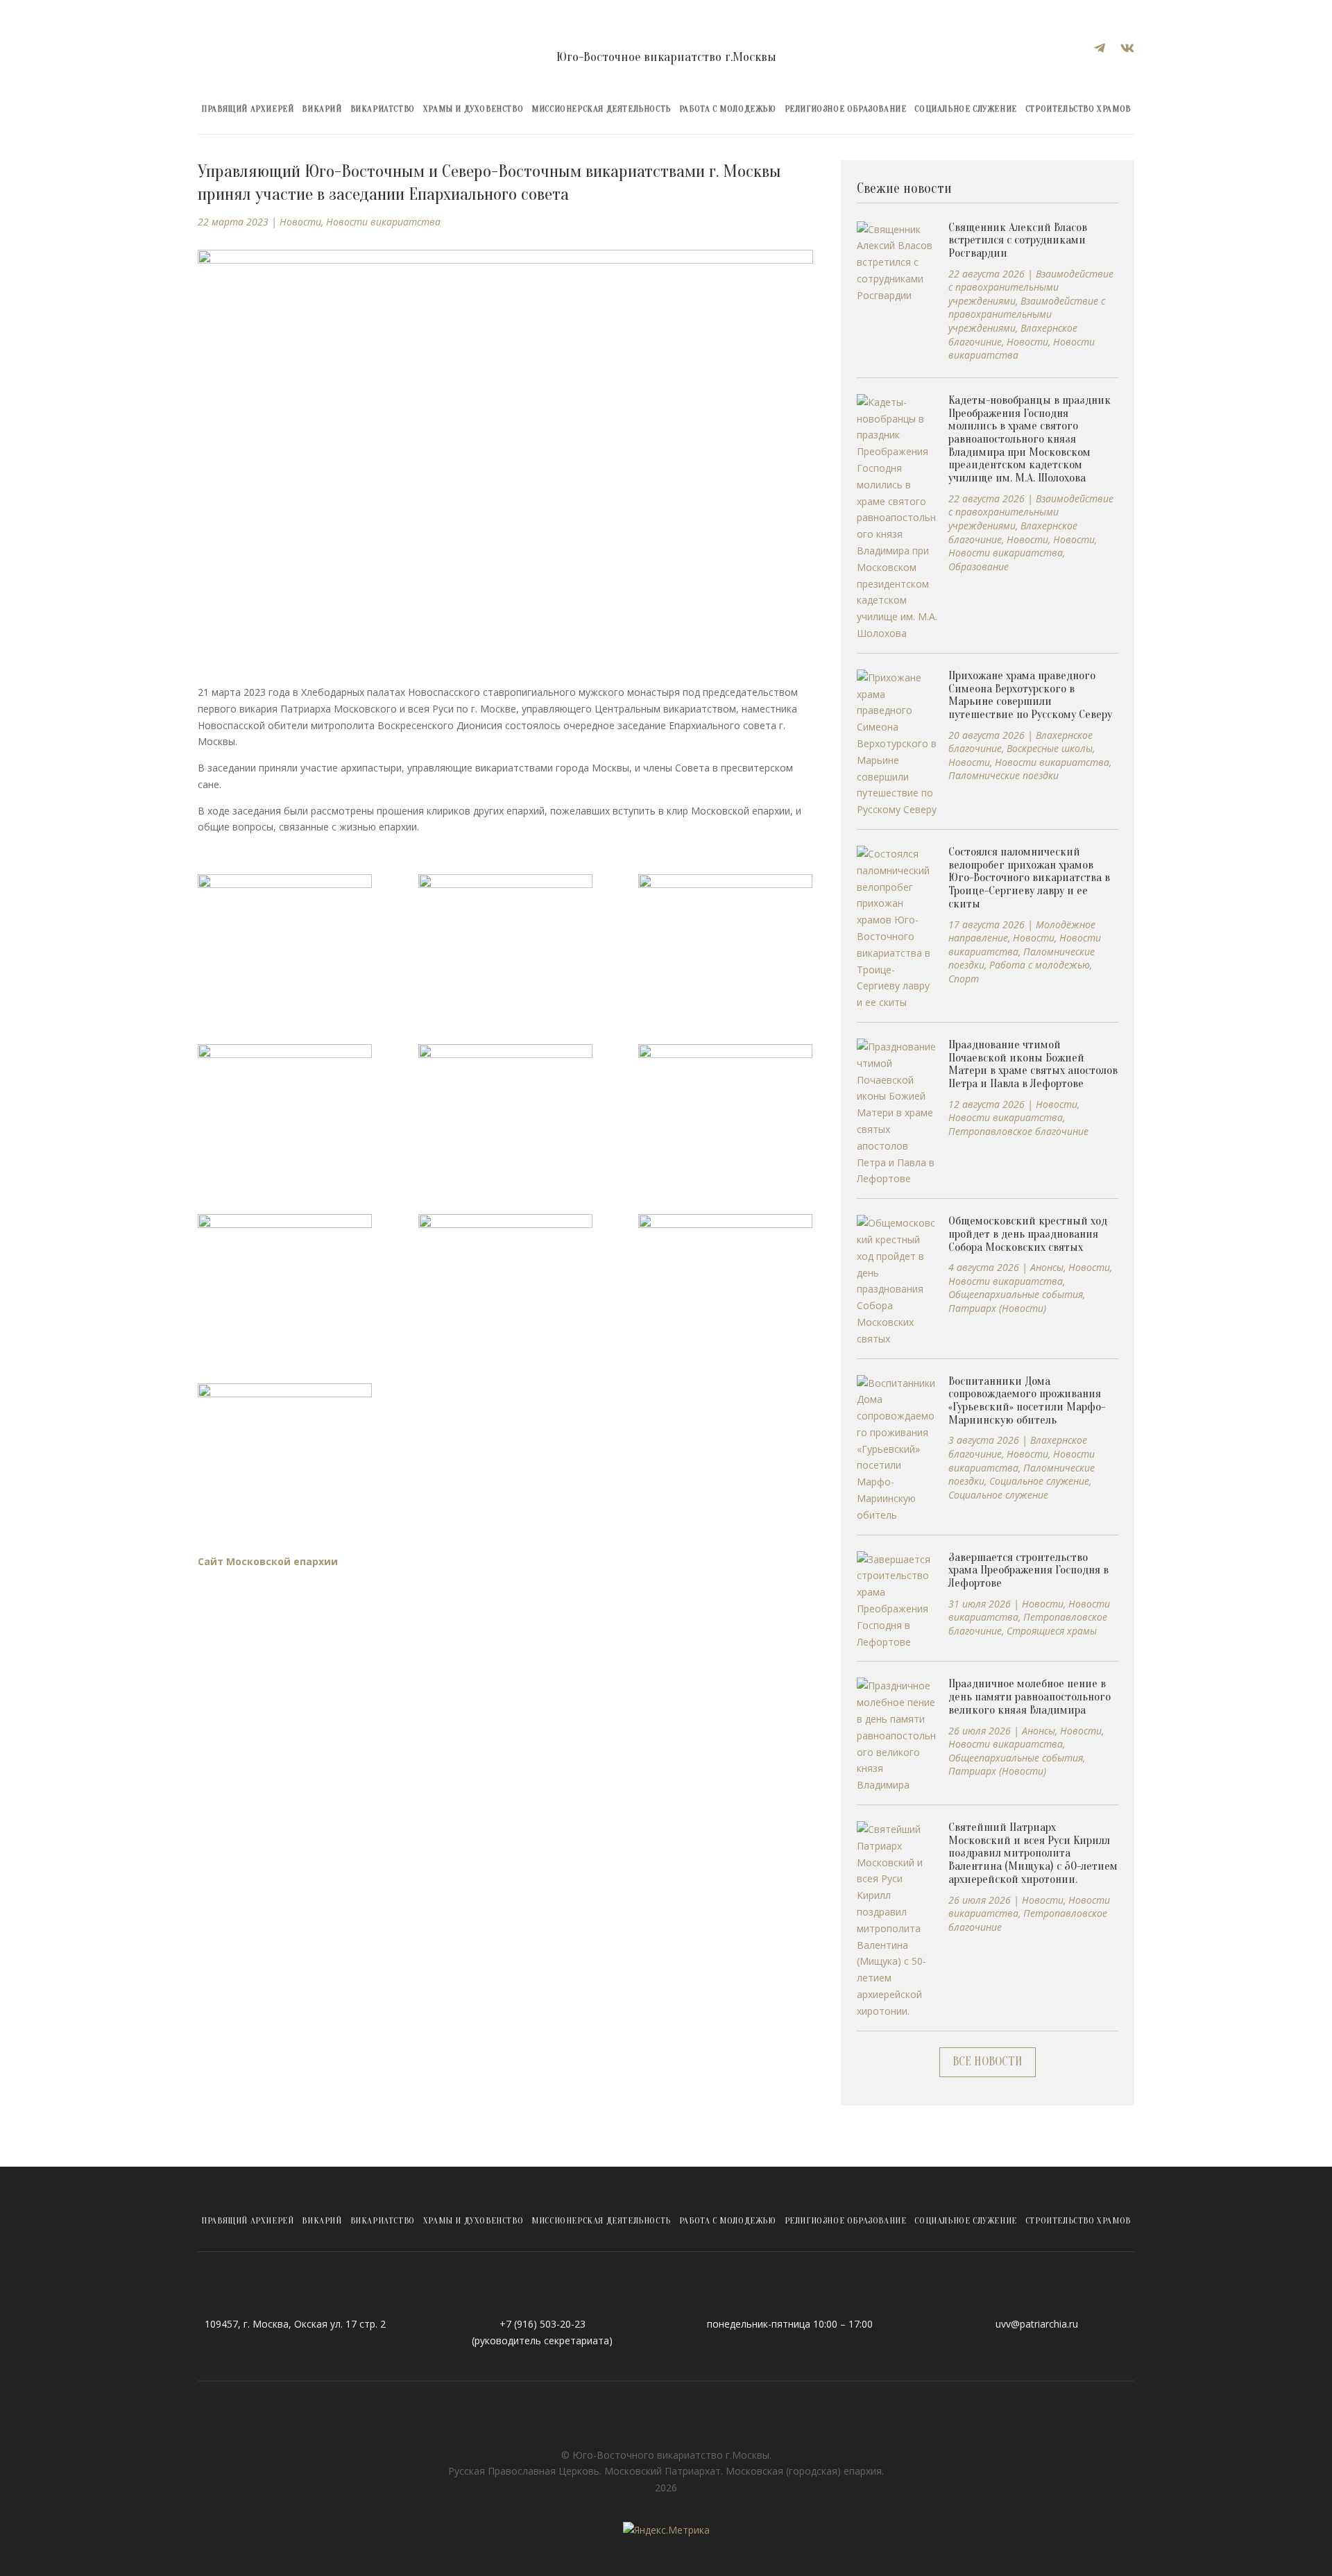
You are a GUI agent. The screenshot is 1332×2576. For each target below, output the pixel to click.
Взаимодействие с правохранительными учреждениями (1031, 287)
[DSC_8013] (725, 1106)
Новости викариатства (383, 222)
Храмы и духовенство (473, 109)
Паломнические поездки (1004, 775)
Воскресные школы (1050, 748)
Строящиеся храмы (1052, 1631)
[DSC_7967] (285, 936)
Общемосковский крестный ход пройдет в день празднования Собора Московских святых (1028, 1234)
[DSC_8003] (285, 1106)
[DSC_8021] (285, 1276)
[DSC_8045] (285, 1445)
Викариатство (383, 109)
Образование (979, 566)
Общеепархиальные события (1016, 1294)
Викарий (322, 109)
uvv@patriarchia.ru (1037, 2324)
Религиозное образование (846, 109)
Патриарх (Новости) (997, 1308)
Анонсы (1047, 1267)
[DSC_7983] (725, 936)
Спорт (964, 979)
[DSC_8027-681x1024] (505, 1276)
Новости (300, 222)
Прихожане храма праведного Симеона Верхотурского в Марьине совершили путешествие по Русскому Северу (1030, 695)
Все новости (988, 2062)
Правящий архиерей (247, 109)
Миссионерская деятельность (601, 109)
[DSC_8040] (725, 1276)
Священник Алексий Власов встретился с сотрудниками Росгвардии (1018, 240)
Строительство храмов (1078, 109)
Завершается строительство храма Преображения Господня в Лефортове (1028, 1570)
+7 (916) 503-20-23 (543, 2324)
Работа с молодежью (728, 109)
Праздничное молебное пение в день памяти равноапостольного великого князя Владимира (1030, 1696)
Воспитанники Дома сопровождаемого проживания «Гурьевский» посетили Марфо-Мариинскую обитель (1027, 1400)
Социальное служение (965, 109)
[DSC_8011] (505, 1106)
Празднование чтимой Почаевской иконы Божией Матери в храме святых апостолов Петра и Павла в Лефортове (1033, 1064)
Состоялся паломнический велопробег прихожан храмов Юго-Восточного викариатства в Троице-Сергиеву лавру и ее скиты (1029, 878)
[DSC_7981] (505, 936)
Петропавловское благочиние (1018, 1131)
